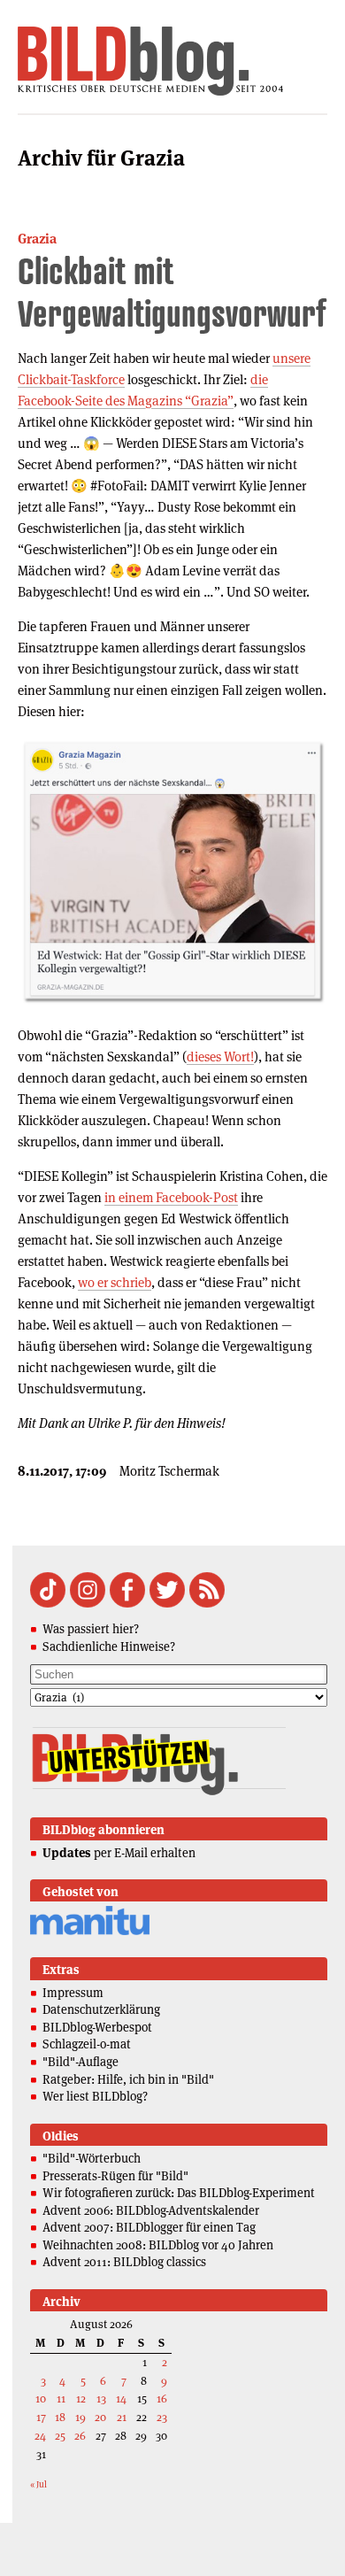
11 (61, 2399)
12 (81, 2399)
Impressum (73, 1993)
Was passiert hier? (91, 1629)
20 (100, 2417)
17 (41, 2417)
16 (162, 2399)
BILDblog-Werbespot (97, 2027)
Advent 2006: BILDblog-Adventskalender (151, 2210)
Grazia (37, 239)
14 (121, 2399)
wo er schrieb (115, 1282)
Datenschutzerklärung (101, 2009)
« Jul (38, 2484)
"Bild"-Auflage (80, 2062)
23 (162, 2417)
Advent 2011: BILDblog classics (124, 2262)
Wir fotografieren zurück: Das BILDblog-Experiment (179, 2193)
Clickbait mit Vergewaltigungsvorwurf (172, 292)
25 (60, 2436)
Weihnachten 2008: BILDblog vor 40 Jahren (158, 2245)
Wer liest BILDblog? (95, 2096)
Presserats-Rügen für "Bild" (115, 2176)
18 (60, 2417)
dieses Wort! (220, 1057)
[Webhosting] (90, 1932)
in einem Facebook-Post (171, 1197)
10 (41, 2399)
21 (122, 2417)
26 (80, 2436)
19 (80, 2417)
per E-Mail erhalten (119, 1853)
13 (101, 2399)
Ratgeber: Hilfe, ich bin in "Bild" (128, 2079)
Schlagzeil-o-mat (87, 2044)
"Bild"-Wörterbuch (92, 2158)
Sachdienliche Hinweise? (109, 1647)
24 (40, 2436)
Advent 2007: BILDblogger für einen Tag (149, 2227)
